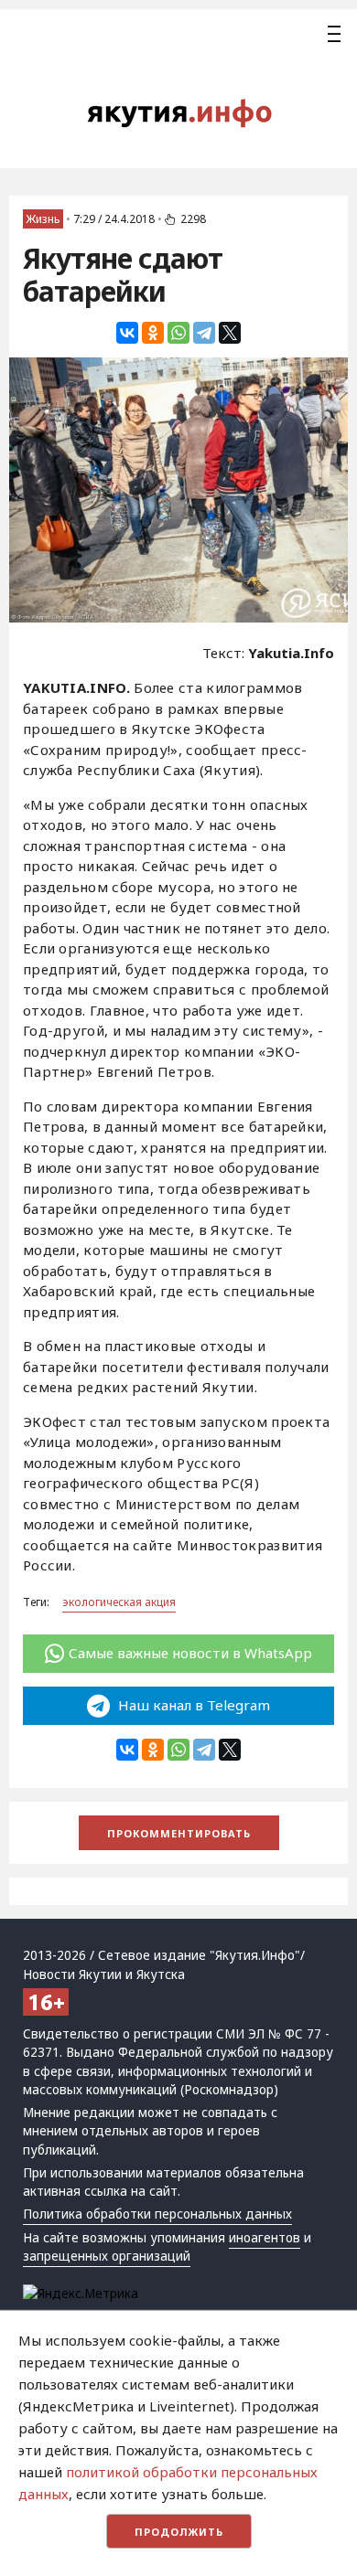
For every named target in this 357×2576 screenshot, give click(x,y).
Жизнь (43, 219)
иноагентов (265, 2238)
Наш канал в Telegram (192, 1705)
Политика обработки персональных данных (157, 2214)
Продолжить (179, 2532)
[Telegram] (204, 333)
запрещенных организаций (107, 2256)
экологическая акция (119, 1602)
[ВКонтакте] (127, 333)
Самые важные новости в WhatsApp (190, 1653)
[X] (230, 333)
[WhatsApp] (178, 333)
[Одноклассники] (153, 333)
